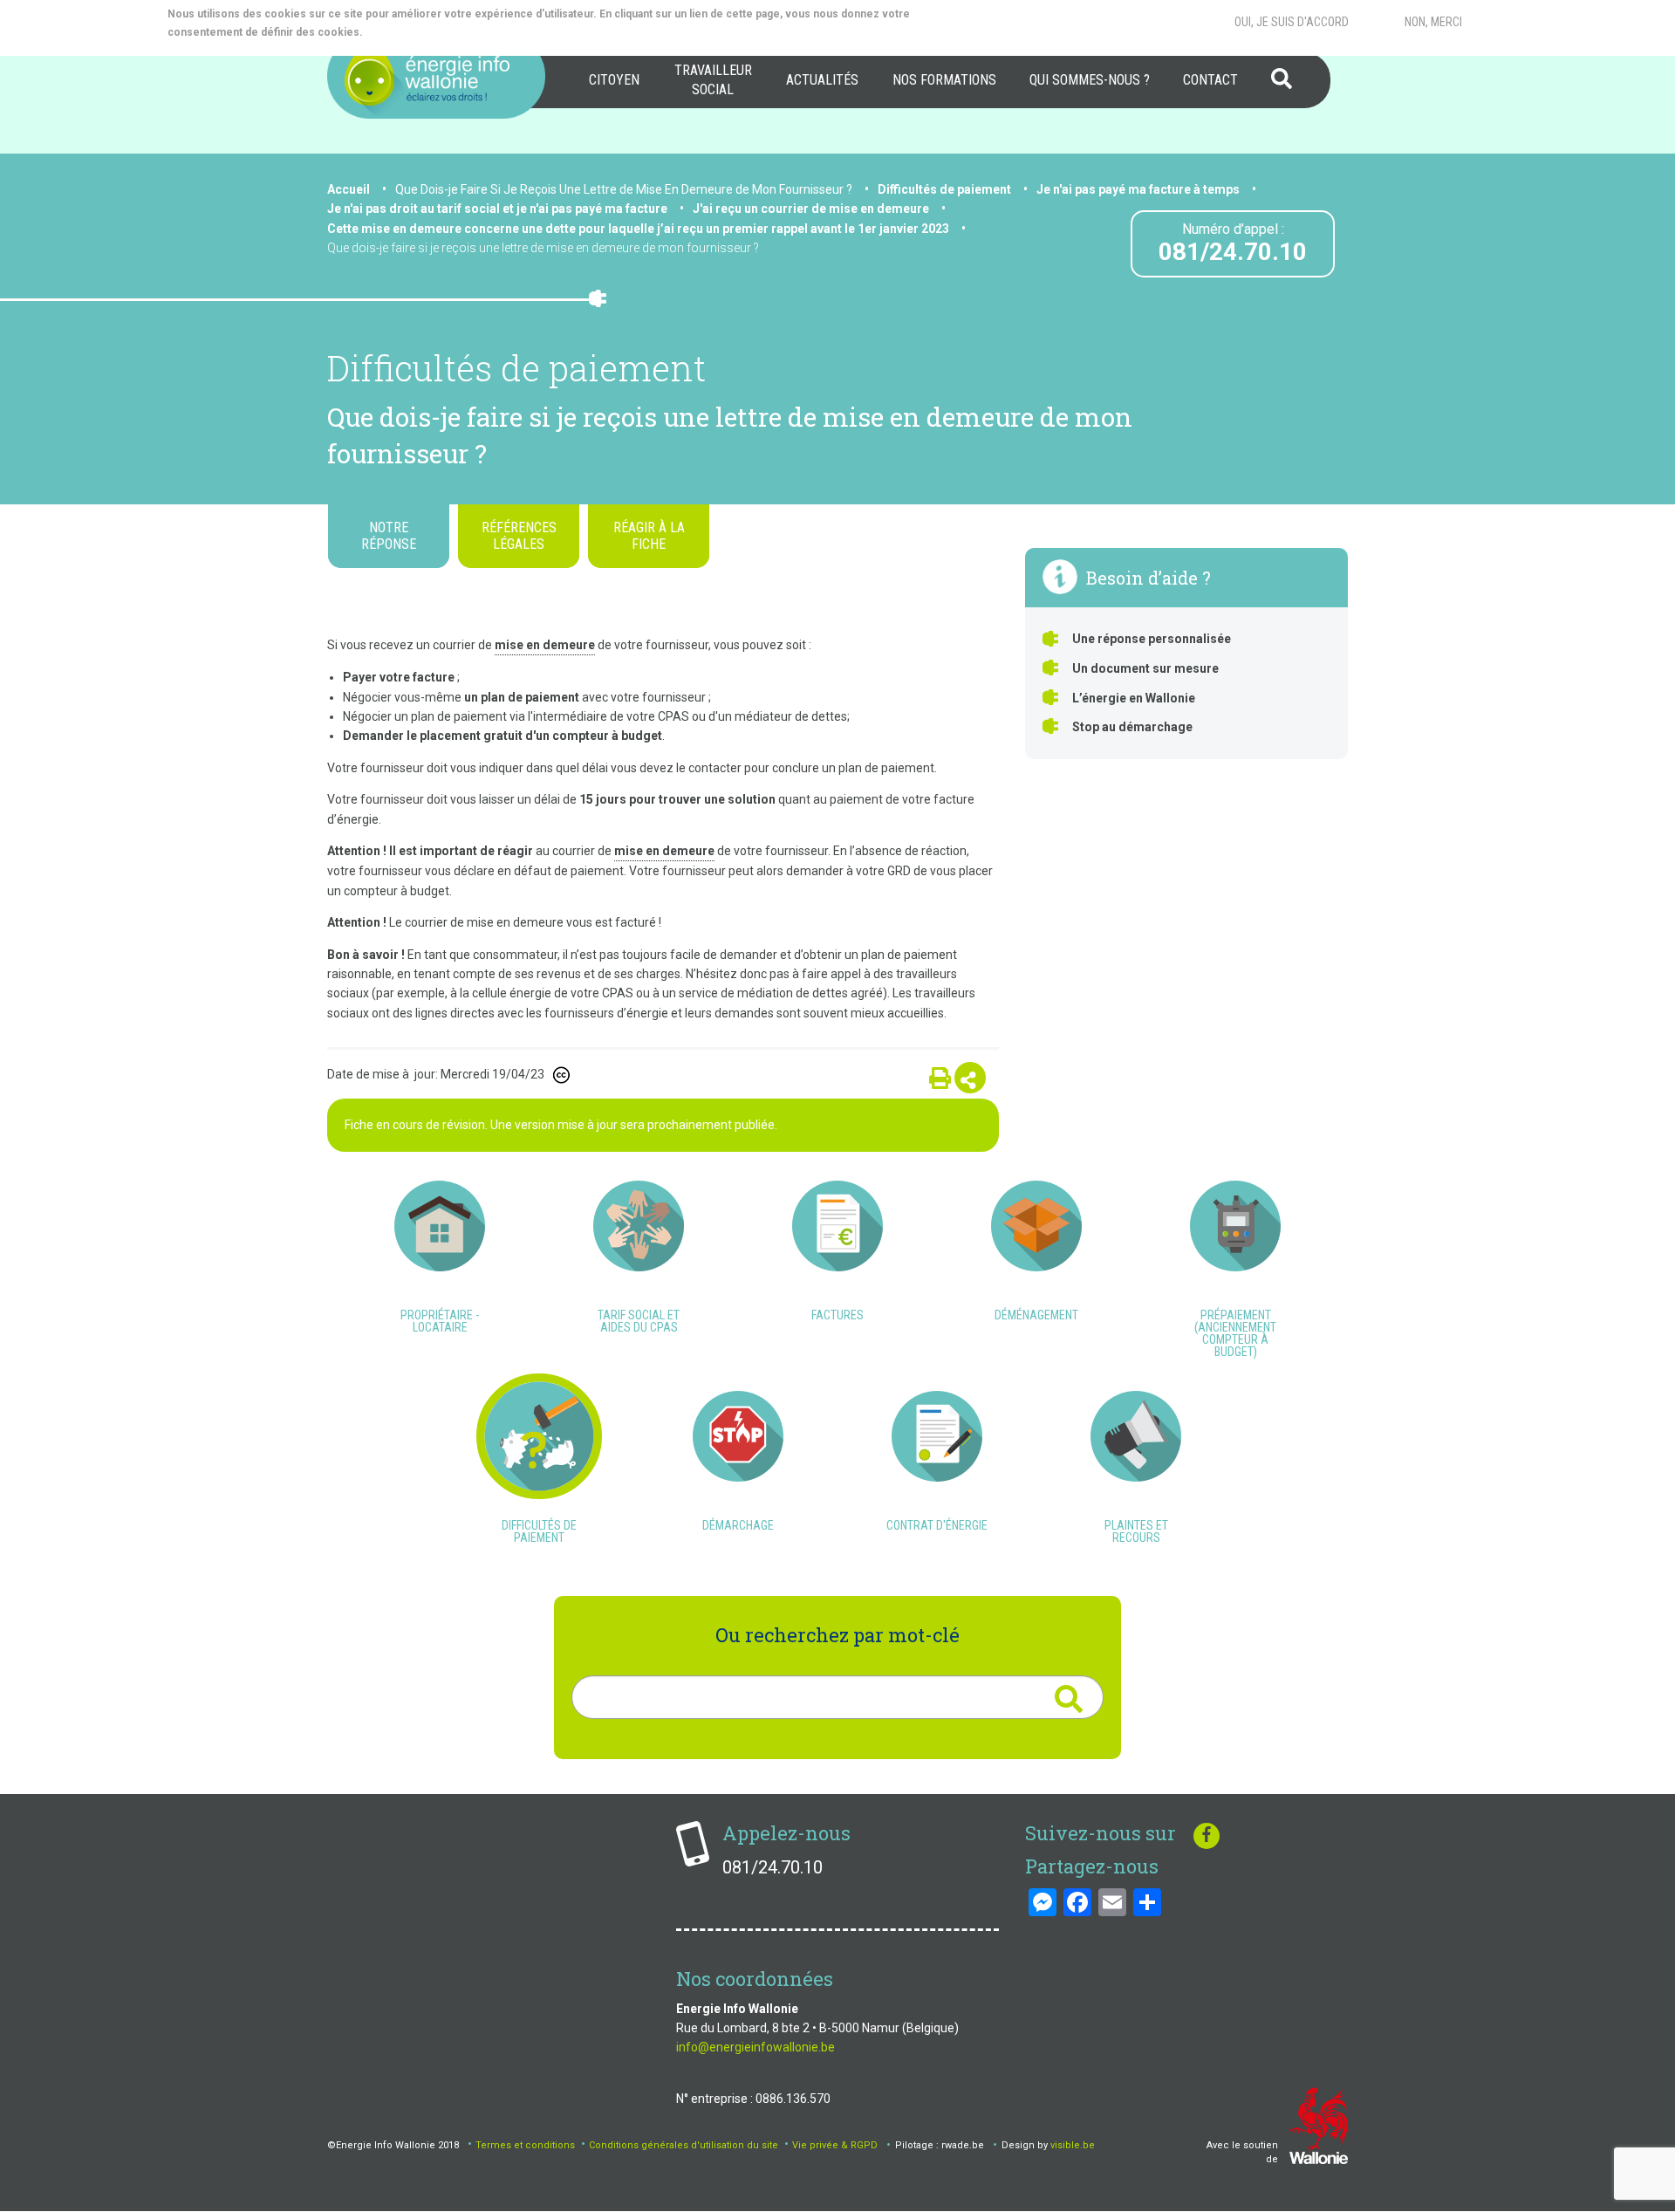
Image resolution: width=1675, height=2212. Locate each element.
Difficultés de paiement (944, 189)
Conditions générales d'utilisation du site (684, 2145)
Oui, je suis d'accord (1292, 22)
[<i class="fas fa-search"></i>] (1068, 1699)
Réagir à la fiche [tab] (649, 536)
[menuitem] (614, 80)
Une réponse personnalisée (1152, 639)
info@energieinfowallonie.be (755, 2047)
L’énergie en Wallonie (1134, 698)
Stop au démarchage (1132, 727)
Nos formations (944, 80)
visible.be (1073, 2145)
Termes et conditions (525, 2145)
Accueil (349, 189)
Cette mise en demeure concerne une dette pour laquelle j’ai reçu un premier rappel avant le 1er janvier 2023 (638, 229)
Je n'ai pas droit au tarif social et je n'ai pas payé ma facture (497, 209)
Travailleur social (713, 80)
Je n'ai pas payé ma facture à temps (1138, 189)
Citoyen (614, 80)
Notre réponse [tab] (389, 536)
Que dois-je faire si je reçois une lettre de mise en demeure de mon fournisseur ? (543, 248)
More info (436, 32)
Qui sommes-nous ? (1090, 80)
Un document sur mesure (1145, 668)
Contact (1210, 80)
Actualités (822, 80)
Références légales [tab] (519, 536)
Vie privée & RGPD (835, 2145)
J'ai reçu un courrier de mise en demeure (811, 209)
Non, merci (1433, 22)
